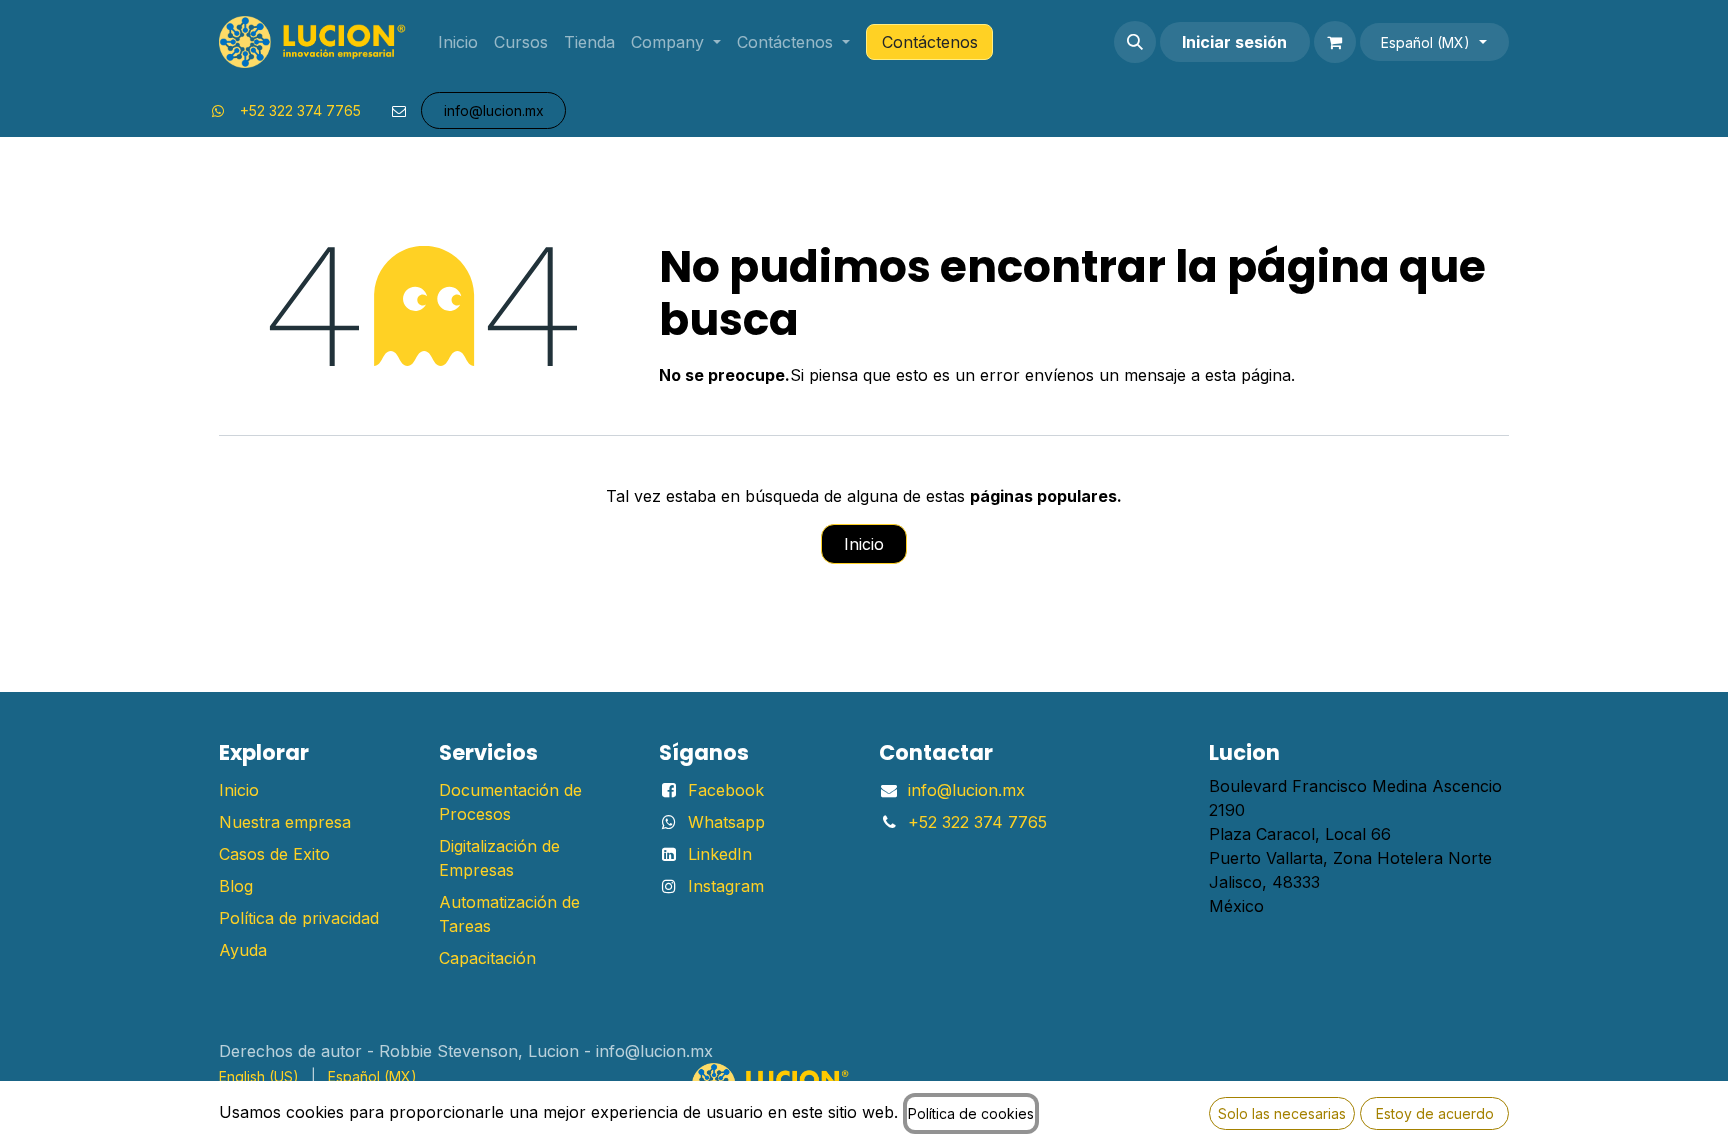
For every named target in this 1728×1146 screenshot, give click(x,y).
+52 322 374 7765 (300, 110)
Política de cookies (971, 1113)
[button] (1135, 42)
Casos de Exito (274, 854)
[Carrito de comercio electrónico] (1335, 42)
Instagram (726, 886)
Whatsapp (726, 822)
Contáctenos (930, 42)
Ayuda (243, 950)
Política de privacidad (299, 918)
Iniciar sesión (1234, 42)
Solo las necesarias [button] (1282, 1113)
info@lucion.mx (966, 790)
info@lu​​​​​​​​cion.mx (494, 110)
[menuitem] (458, 42)
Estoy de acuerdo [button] (1435, 1113)
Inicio (864, 544)
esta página (1248, 375)
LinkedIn (720, 854)
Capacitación (487, 958)
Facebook (726, 790)
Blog (236, 886)
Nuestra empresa (285, 822)
